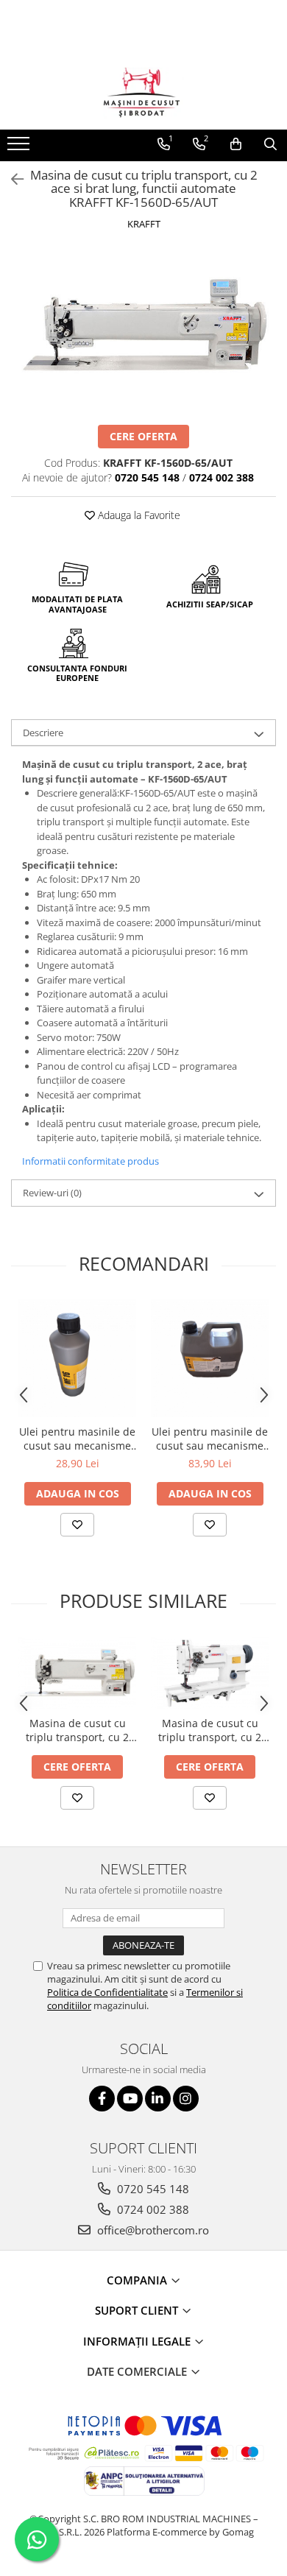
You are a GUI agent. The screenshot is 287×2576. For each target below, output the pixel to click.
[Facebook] (102, 2099)
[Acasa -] (143, 93)
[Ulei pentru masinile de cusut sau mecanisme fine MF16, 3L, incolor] (210, 1358)
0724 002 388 (152, 2209)
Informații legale (138, 2341)
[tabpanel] (143, 329)
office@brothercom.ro (152, 2230)
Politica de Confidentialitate (107, 1992)
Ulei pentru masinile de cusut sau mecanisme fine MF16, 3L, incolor (210, 1439)
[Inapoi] (11, 179)
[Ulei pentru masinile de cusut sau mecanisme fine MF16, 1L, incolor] (77, 1358)
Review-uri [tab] (52, 1193)
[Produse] (20, 148)
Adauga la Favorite (138, 515)
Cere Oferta (143, 436)
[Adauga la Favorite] (77, 1525)
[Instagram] (186, 2099)
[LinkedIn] (158, 2099)
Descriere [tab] (43, 733)
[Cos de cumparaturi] (236, 144)
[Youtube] (130, 2099)
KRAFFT (144, 224)
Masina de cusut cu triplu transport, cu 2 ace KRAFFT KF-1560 (210, 1730)
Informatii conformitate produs (91, 1161)
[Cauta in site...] (270, 144)
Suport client (138, 2310)
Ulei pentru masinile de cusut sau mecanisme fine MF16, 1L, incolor (77, 1439)
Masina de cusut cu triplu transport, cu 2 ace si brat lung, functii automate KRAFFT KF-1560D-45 (78, 1730)
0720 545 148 (152, 2189)
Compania (138, 2280)
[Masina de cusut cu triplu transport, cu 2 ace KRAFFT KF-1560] (210, 1673)
